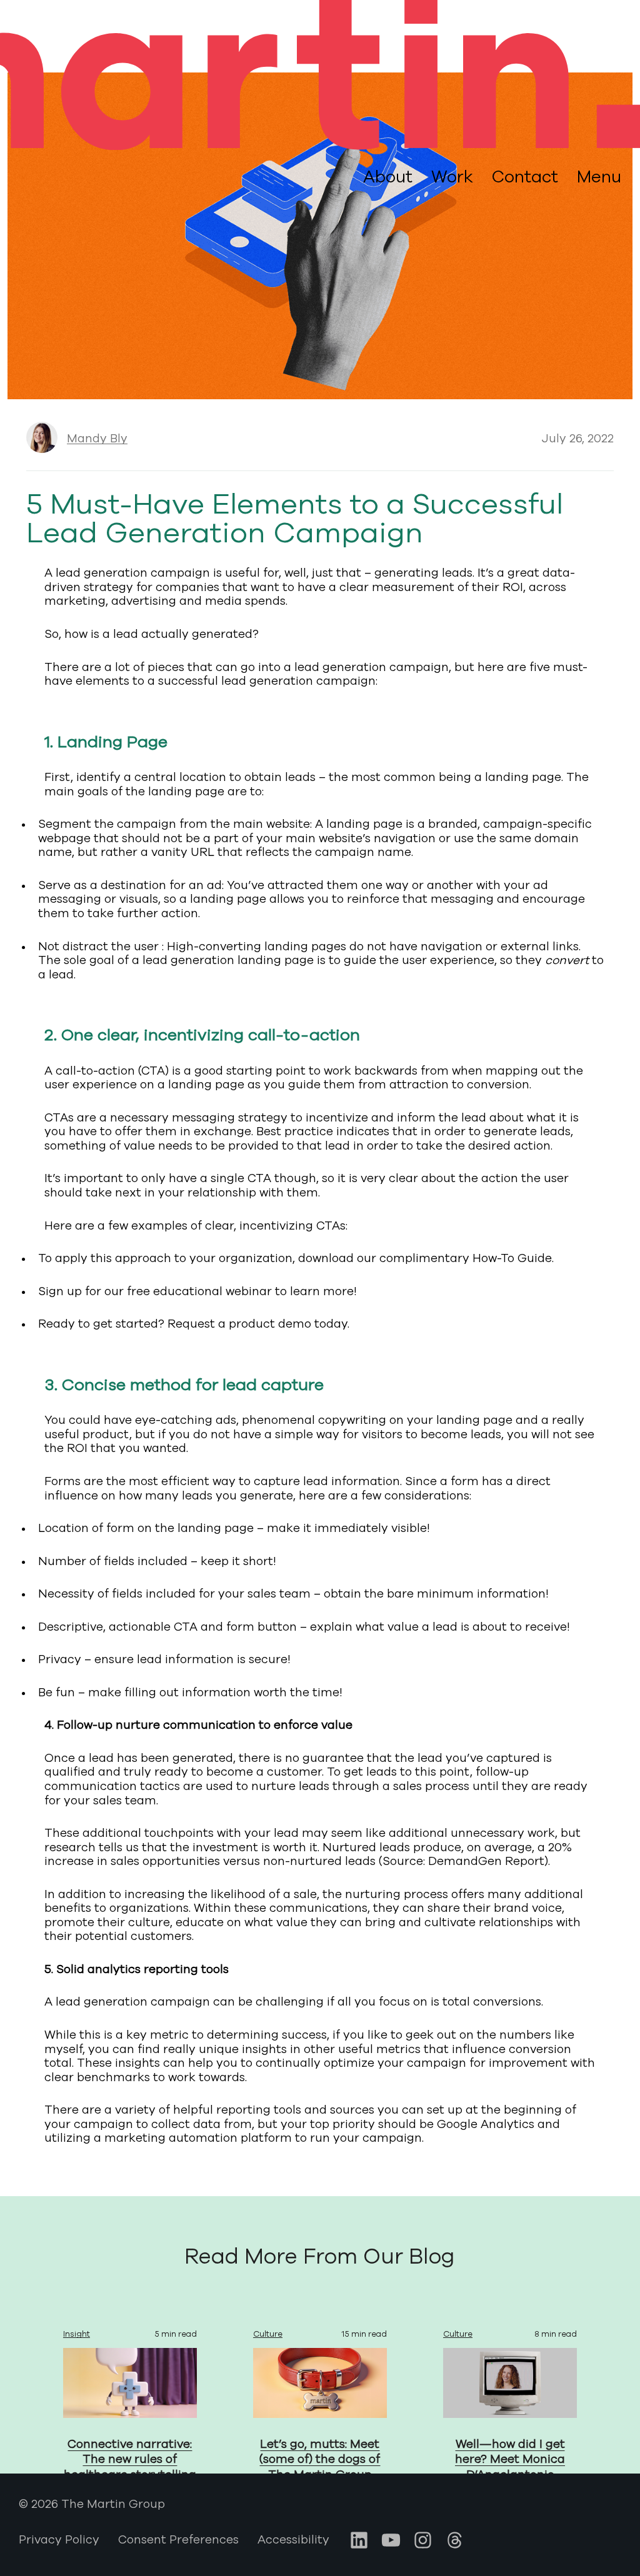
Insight (77, 2334)
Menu (599, 177)
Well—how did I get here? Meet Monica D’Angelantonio (510, 2459)
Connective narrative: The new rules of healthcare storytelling (130, 2459)
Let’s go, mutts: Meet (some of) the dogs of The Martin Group (320, 2459)
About (388, 177)
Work (452, 177)
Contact (525, 177)
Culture (268, 2334)
